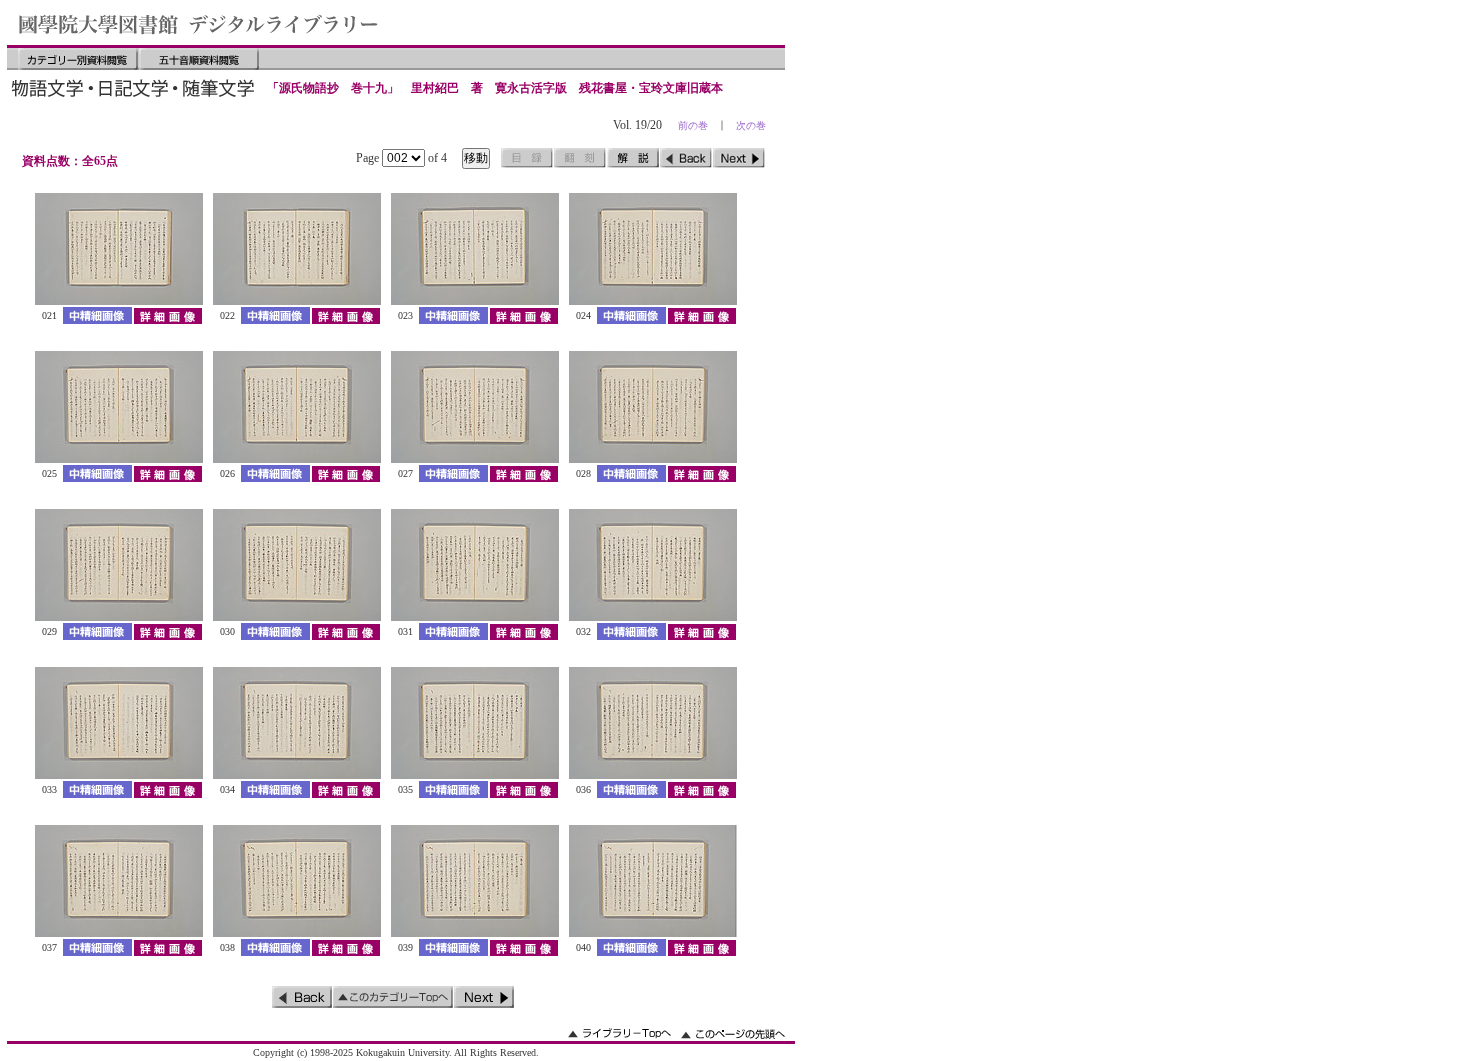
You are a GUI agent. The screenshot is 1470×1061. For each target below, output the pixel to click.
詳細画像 (167, 315)
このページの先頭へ (733, 1033)
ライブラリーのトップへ (619, 1033)
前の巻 (693, 125)
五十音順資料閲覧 (199, 59)
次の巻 (751, 125)
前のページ (686, 158)
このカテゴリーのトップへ (393, 997)
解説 (633, 158)
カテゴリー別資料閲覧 (78, 59)
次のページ (739, 158)
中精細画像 (97, 315)
